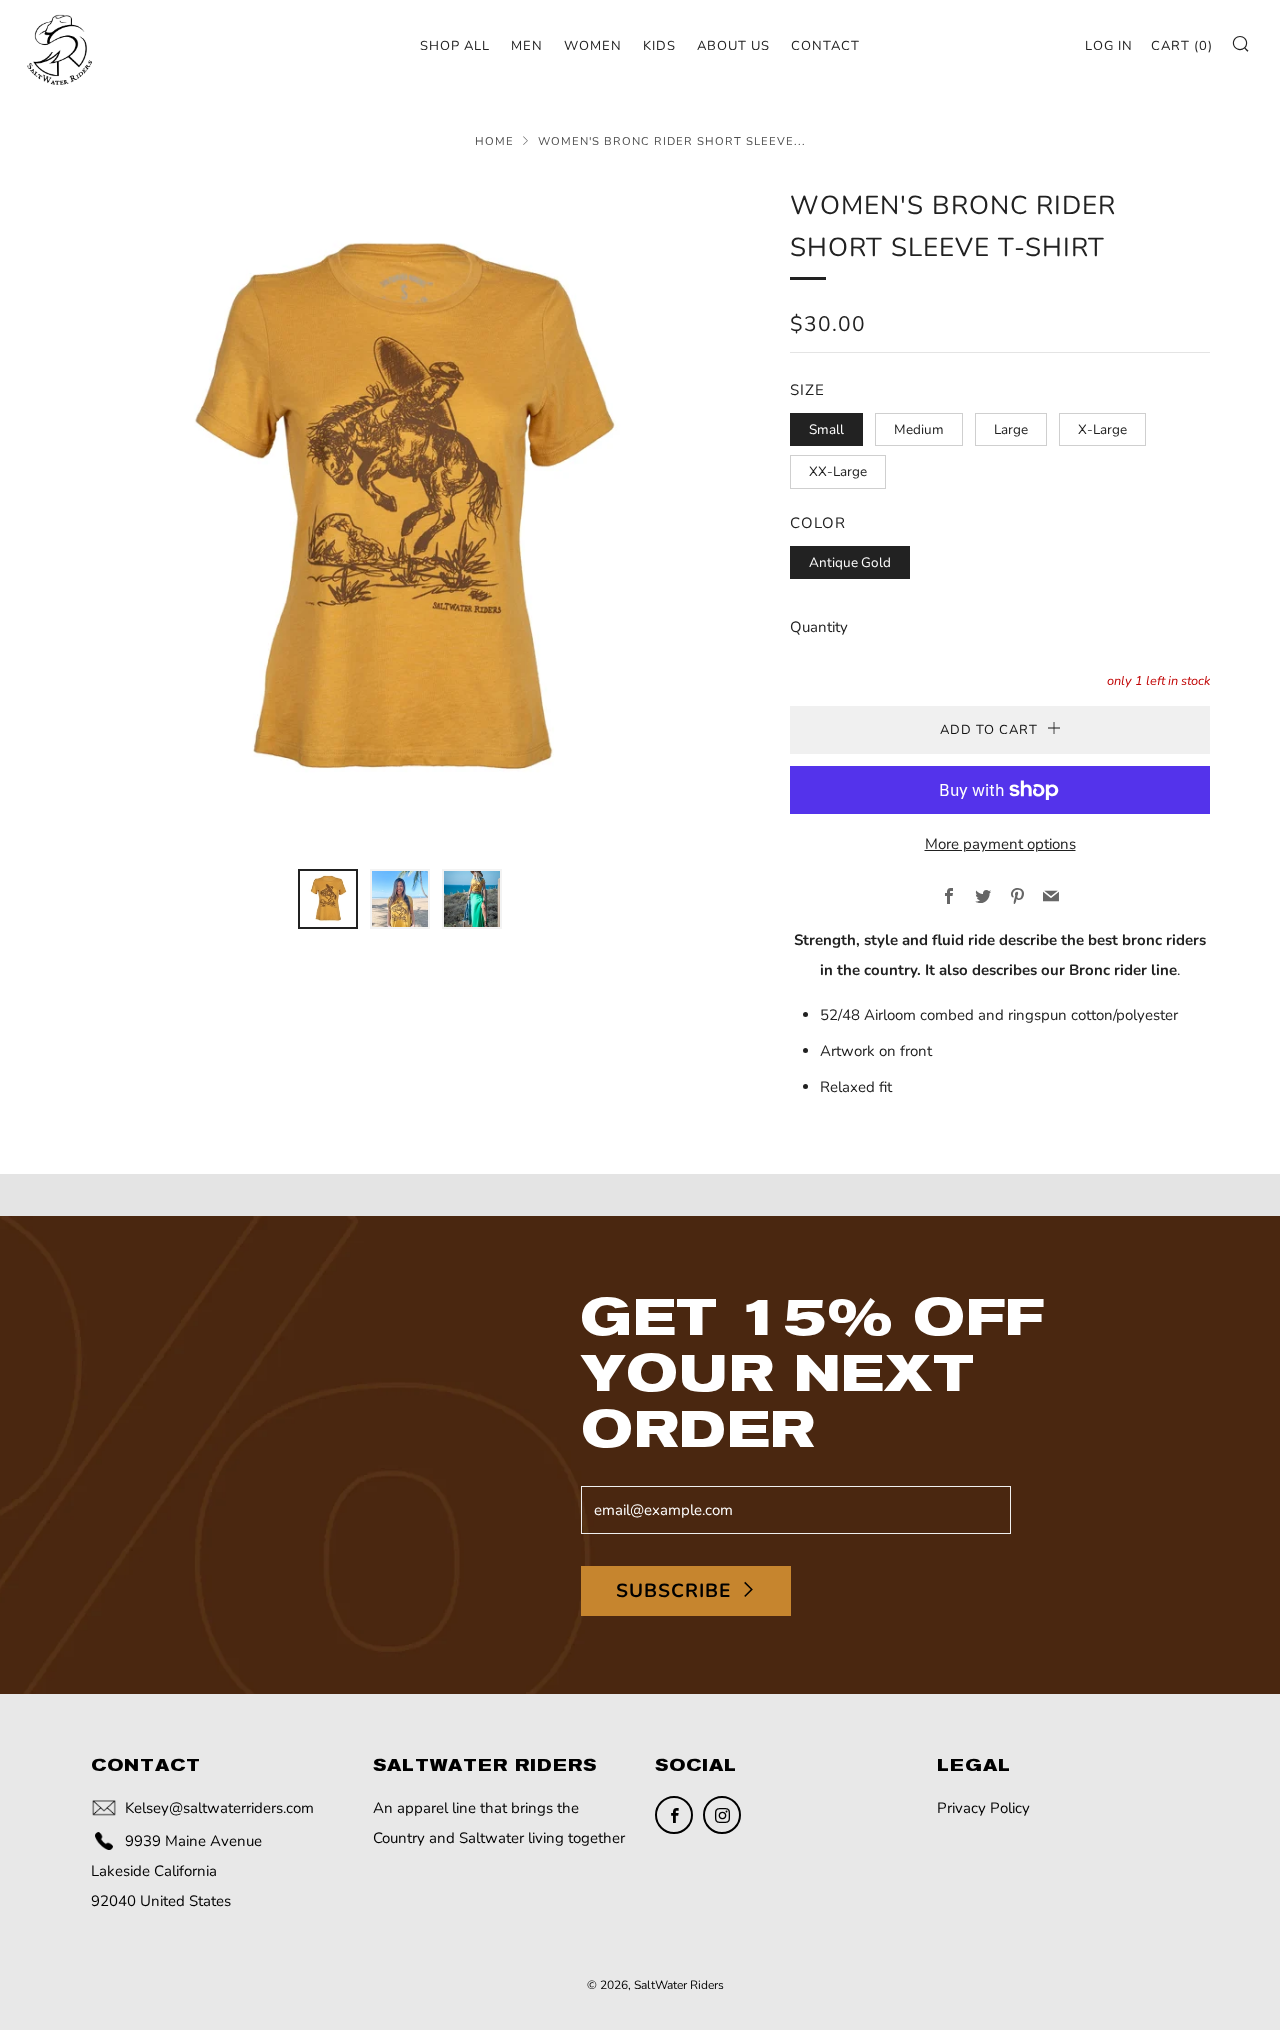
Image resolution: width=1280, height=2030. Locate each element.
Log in (1109, 46)
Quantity (819, 627)
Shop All (455, 46)
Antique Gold (850, 562)
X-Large (1102, 429)
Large (1011, 429)
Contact (825, 46)
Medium (919, 429)
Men (527, 46)
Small (826, 429)
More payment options (1000, 844)
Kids (659, 46)
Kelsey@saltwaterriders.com (219, 1808)
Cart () (1182, 46)
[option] (400, 515)
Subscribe (673, 1591)
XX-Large (838, 471)
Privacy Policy (983, 1808)
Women (593, 46)
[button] (328, 899)
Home (494, 141)
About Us (733, 46)
